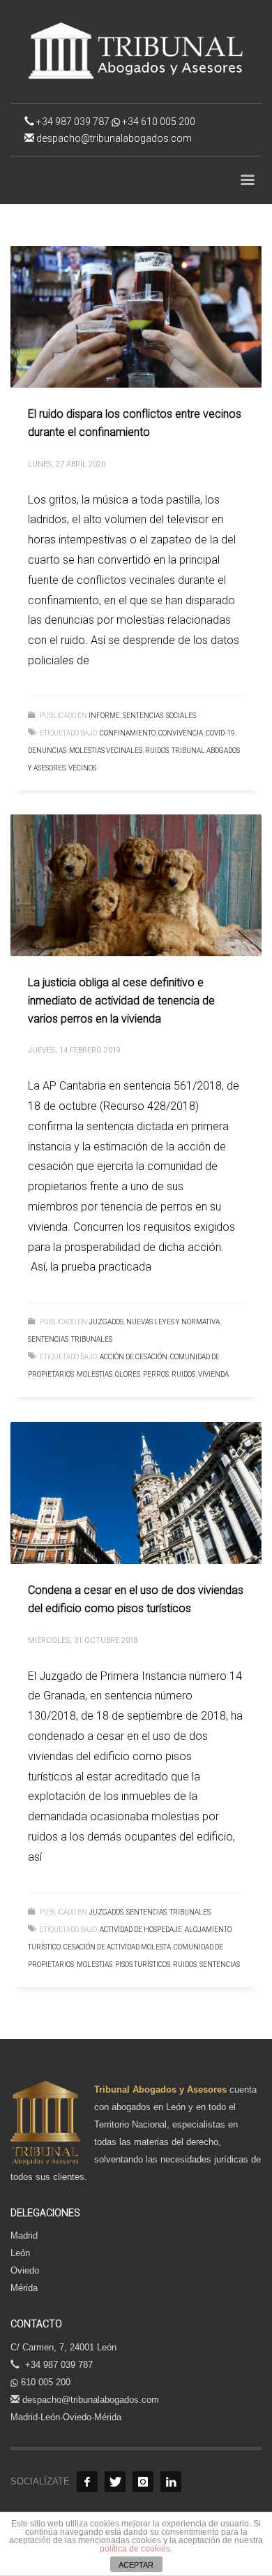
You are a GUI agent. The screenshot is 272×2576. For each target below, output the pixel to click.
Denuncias (47, 751)
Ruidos (157, 751)
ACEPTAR (136, 2565)
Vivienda (213, 1374)
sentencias (143, 716)
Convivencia (181, 733)
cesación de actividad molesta (117, 1947)
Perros (156, 1374)
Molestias (95, 1374)
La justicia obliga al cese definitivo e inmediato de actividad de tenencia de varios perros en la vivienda (121, 1000)
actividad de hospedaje (141, 1930)
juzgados (106, 1322)
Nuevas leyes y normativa (173, 1322)
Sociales (181, 716)
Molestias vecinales (106, 751)
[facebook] (87, 2482)
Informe (104, 716)
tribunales (92, 1339)
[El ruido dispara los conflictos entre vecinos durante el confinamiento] (136, 317)
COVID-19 (220, 733)
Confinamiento (128, 733)
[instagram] (143, 2482)
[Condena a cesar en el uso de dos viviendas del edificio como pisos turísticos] (136, 1493)
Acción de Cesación (134, 1357)
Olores (128, 1374)
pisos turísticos (143, 1964)
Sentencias (220, 1964)
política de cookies (135, 2549)
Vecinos (82, 768)
